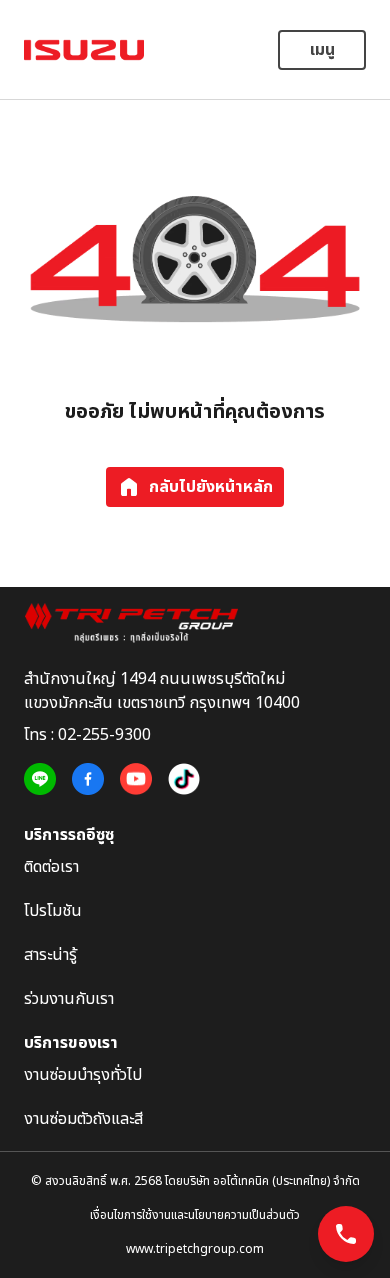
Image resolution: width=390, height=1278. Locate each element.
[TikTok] (184, 779)
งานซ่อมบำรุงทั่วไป (83, 1075)
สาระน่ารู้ (50, 955)
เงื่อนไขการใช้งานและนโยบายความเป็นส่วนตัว (195, 1215)
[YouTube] (136, 779)
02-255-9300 (104, 735)
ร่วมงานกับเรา (69, 999)
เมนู (322, 50)
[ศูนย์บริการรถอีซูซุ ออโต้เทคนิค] (84, 50)
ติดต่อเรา (51, 867)
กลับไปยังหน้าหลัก (211, 487)
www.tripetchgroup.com (195, 1249)
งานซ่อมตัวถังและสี (83, 1119)
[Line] (40, 779)
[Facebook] (88, 779)
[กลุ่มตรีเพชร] (195, 623)
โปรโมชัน (53, 911)
